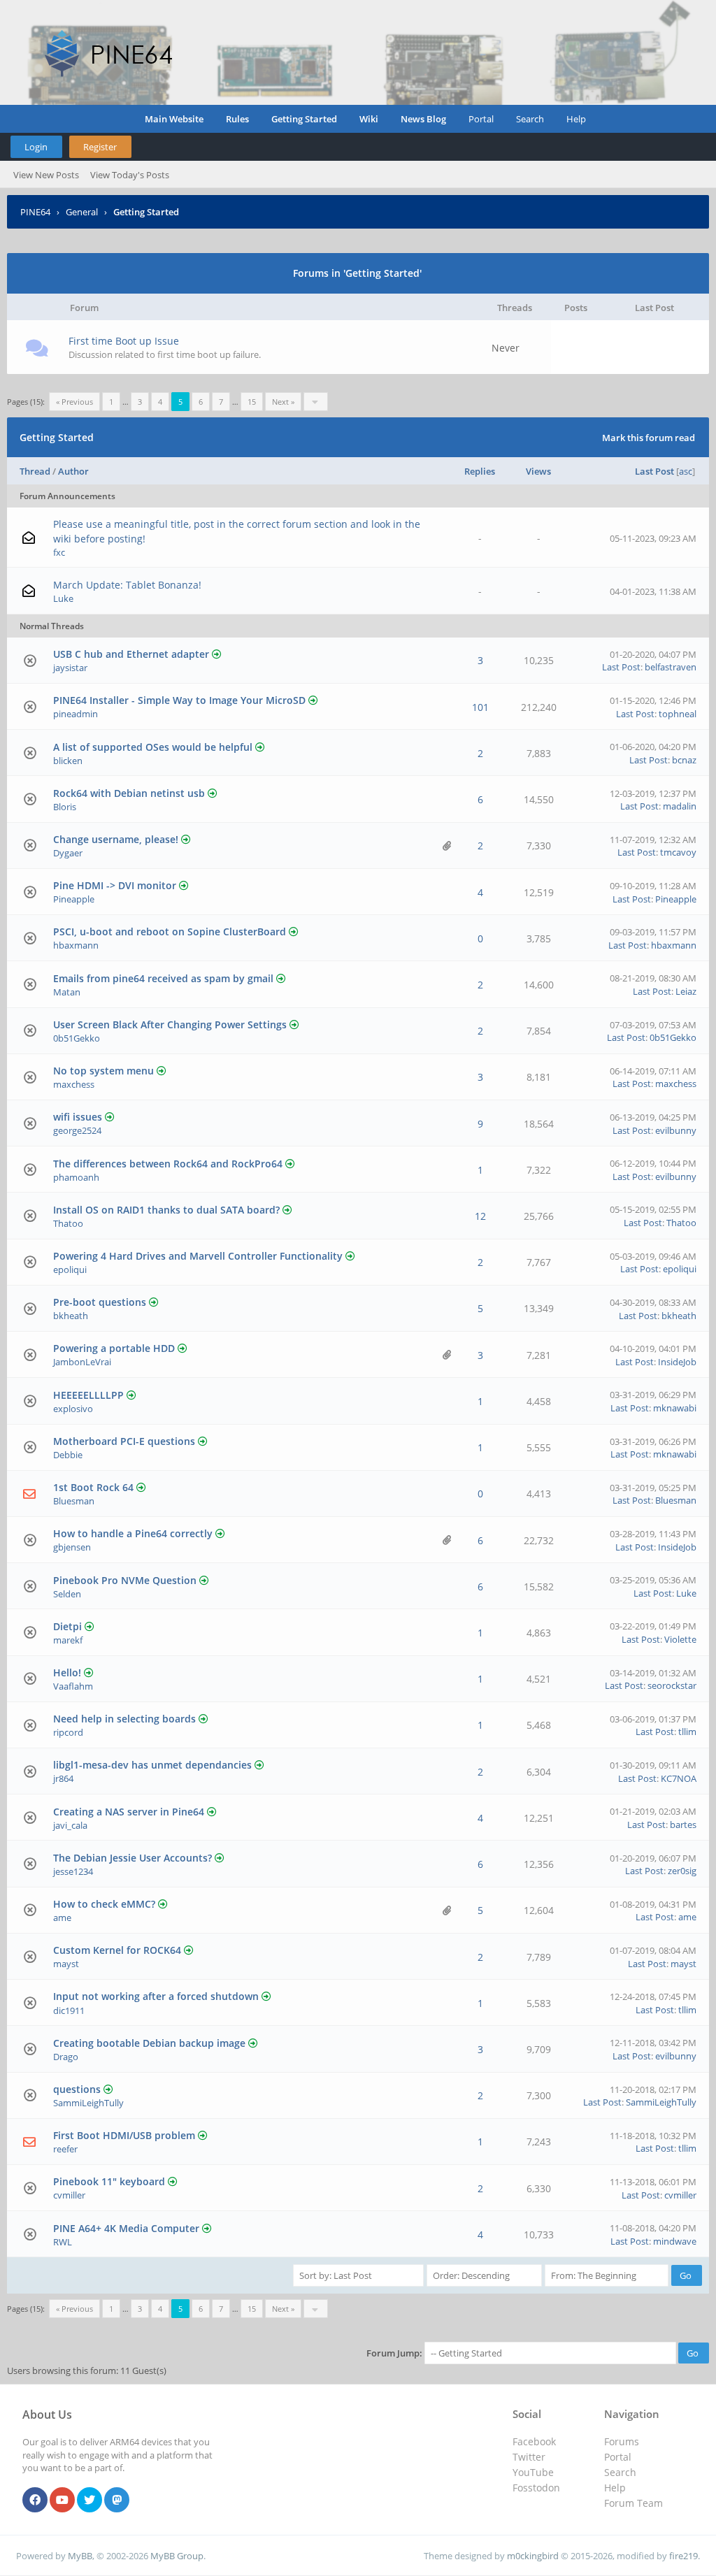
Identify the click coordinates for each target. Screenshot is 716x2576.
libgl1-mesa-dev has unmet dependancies (152, 1765)
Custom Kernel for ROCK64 (117, 1950)
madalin (680, 806)
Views (538, 471)
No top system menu (103, 1071)
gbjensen (72, 1547)
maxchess (74, 1084)
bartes (683, 1825)
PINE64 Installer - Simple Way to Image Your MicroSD (179, 700)
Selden (67, 1594)
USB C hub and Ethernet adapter (131, 654)
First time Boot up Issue (124, 341)
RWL (63, 2242)
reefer (65, 2149)
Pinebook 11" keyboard (109, 2181)
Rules (237, 119)
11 (173, 714)
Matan (67, 992)
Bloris (65, 807)
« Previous (74, 402)
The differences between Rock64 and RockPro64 (168, 1164)
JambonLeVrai (82, 1362)
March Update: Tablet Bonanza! (127, 585)
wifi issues (78, 1117)
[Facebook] (35, 2501)
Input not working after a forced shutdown (156, 1996)
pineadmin (76, 714)
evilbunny (676, 1130)
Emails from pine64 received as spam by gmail (163, 978)
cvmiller (69, 2195)
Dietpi (67, 1626)
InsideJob (677, 1362)
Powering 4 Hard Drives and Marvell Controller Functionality (198, 1256)
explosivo (73, 1409)
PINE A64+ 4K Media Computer (126, 2228)
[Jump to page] (316, 402)
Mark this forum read (649, 438)
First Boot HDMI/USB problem (124, 2135)
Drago (66, 2057)
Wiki (369, 119)
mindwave (675, 2241)
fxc (59, 552)
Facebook (534, 2441)
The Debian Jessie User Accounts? (133, 1858)
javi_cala (70, 1825)
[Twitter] (89, 2501)
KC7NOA (679, 1778)
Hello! (67, 1672)
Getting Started (304, 119)
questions (77, 2089)
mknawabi (675, 1408)
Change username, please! (116, 839)
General (82, 212)
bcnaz (684, 760)
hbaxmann (76, 945)
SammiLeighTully (88, 2103)
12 (480, 1216)
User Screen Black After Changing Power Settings (170, 1024)
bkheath (71, 1316)
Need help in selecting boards (124, 1719)
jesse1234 (73, 1871)
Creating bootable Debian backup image (149, 2043)
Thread (35, 471)
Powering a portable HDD (114, 1348)
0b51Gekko (77, 1038)
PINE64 (35, 212)
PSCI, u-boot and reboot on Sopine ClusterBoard (170, 931)
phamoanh (76, 1177)
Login (36, 147)
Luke (63, 598)
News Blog (423, 119)
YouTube (533, 2472)
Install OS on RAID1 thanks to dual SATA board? (166, 1210)
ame (62, 1917)
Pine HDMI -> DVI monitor (115, 885)
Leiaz (686, 991)
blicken (68, 761)
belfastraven (671, 667)
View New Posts (46, 175)
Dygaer (68, 853)
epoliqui (70, 1269)
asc (686, 471)
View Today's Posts (130, 175)
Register (100, 147)
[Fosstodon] (117, 2501)
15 (252, 402)
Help (576, 119)
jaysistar (70, 668)
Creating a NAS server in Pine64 (129, 1812)
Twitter (529, 2457)
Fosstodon (536, 2488)
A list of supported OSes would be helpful (153, 747)
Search (530, 119)
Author (73, 471)
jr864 (63, 1778)
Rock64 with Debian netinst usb (129, 793)
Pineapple (74, 899)
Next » (283, 402)
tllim (687, 1732)
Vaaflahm (73, 1686)
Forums (622, 2441)
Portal (481, 119)
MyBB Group (177, 2556)
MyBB (80, 2556)
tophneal (678, 714)
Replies (480, 471)
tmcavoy (678, 852)
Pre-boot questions (100, 1302)
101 (480, 707)
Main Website (174, 119)
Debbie (68, 1455)
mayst (66, 1964)
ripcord (68, 1732)
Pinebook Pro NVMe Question (125, 1580)
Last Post (654, 471)
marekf (68, 1640)
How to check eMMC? (104, 1904)
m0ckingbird (533, 2556)
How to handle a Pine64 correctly (133, 1533)
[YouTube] (62, 2501)
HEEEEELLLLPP (88, 1395)
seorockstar (672, 1685)
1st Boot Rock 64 (93, 1487)
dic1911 (69, 2010)
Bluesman (74, 1501)
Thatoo (68, 1223)
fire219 (683, 2556)
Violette (680, 1639)
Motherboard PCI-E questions (124, 1441)
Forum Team (633, 2503)
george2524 (77, 1130)
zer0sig (682, 1871)
